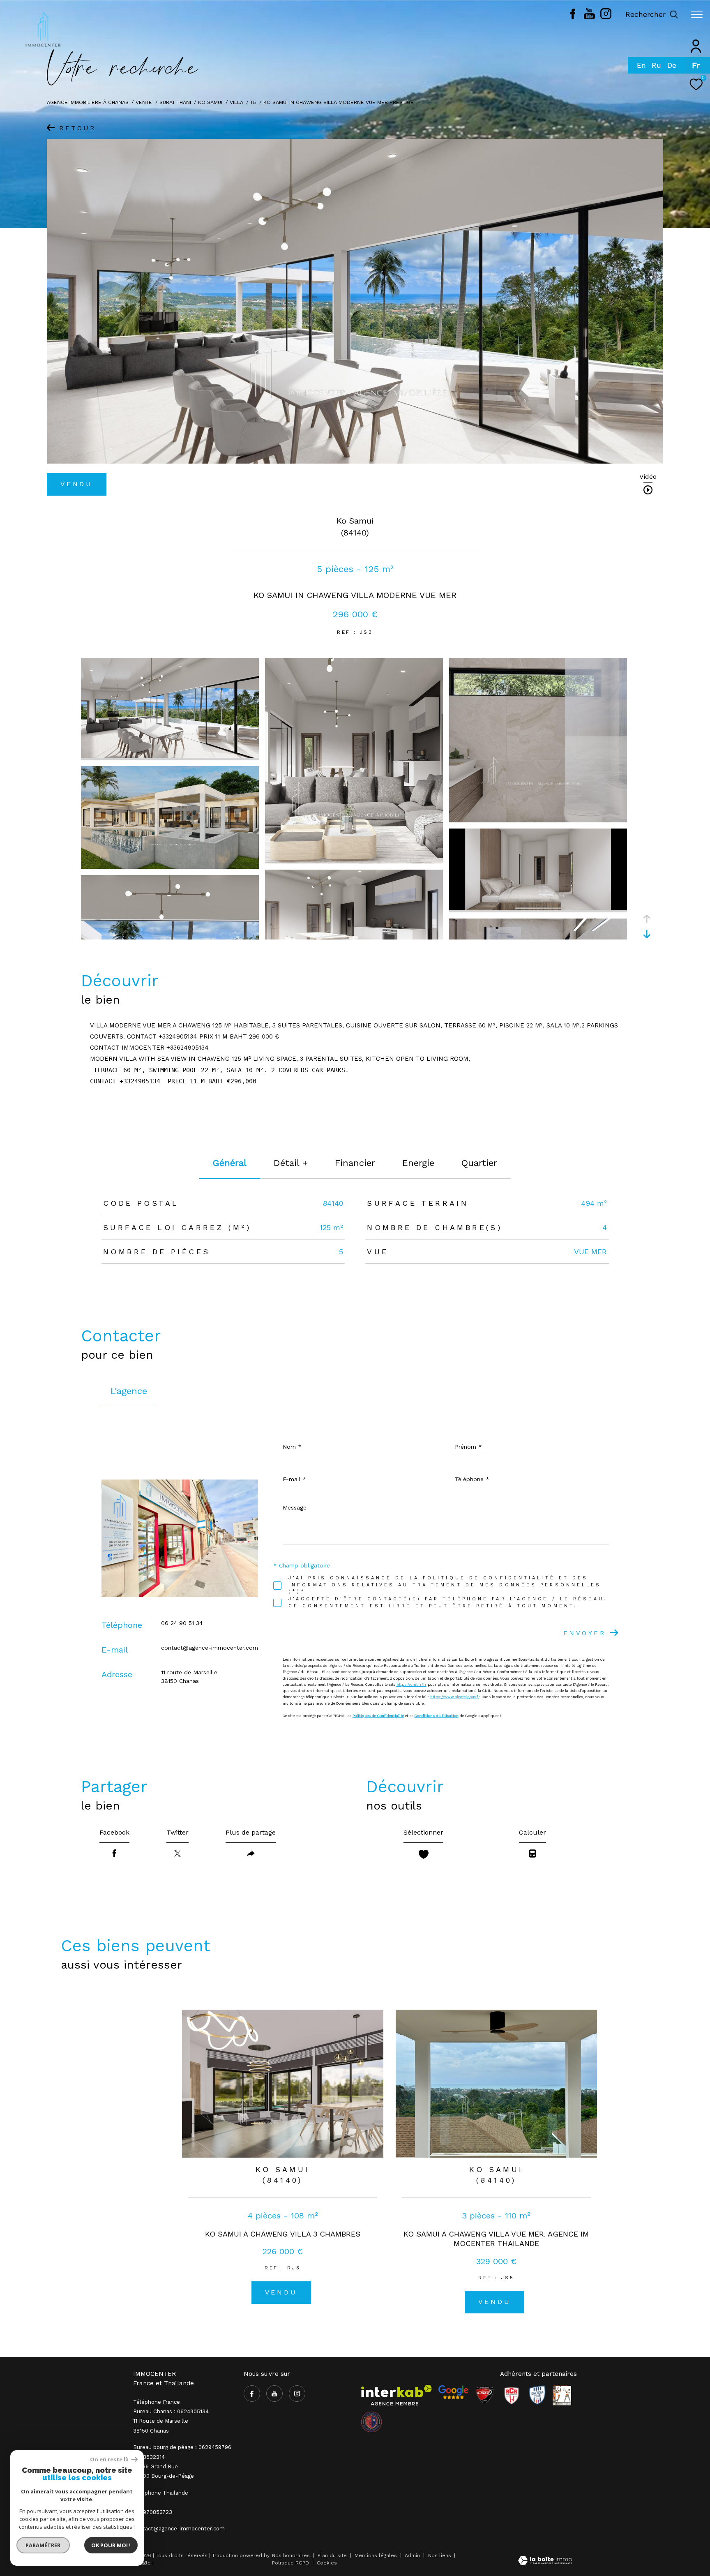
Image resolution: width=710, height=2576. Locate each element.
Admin (413, 2555)
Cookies (327, 2563)
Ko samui (210, 102)
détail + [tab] (291, 1163)
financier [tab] (355, 1163)
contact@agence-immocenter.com (210, 1648)
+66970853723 (153, 2512)
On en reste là (110, 2459)
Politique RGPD (290, 2563)
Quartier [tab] (479, 1163)
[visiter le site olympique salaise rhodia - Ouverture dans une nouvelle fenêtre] (371, 2422)
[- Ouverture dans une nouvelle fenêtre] (453, 2392)
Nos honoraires (291, 2555)
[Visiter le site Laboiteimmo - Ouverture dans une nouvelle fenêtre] (545, 2561)
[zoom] (170, 756)
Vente (144, 102)
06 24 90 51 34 (182, 1623)
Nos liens (440, 2555)
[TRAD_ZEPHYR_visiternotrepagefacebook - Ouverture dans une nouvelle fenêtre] (573, 17)
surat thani (175, 102)
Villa (236, 102)
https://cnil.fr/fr (411, 1685)
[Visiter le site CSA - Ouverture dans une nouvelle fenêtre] (485, 2395)
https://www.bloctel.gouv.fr (455, 1697)
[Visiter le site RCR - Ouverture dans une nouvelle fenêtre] (512, 2395)
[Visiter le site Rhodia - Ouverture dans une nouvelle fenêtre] (537, 2395)
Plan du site (333, 2555)
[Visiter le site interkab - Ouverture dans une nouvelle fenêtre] (396, 2395)
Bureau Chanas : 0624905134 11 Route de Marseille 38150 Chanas (171, 2421)
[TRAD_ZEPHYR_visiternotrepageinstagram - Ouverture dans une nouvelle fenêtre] (606, 17)
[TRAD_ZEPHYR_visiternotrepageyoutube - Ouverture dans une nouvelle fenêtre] (589, 17)
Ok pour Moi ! (111, 2545)
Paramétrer (43, 2545)
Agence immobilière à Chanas (88, 102)
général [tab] (230, 1163)
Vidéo (648, 477)
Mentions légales (377, 2555)
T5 (253, 102)
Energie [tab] (418, 1163)
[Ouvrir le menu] (697, 14)
